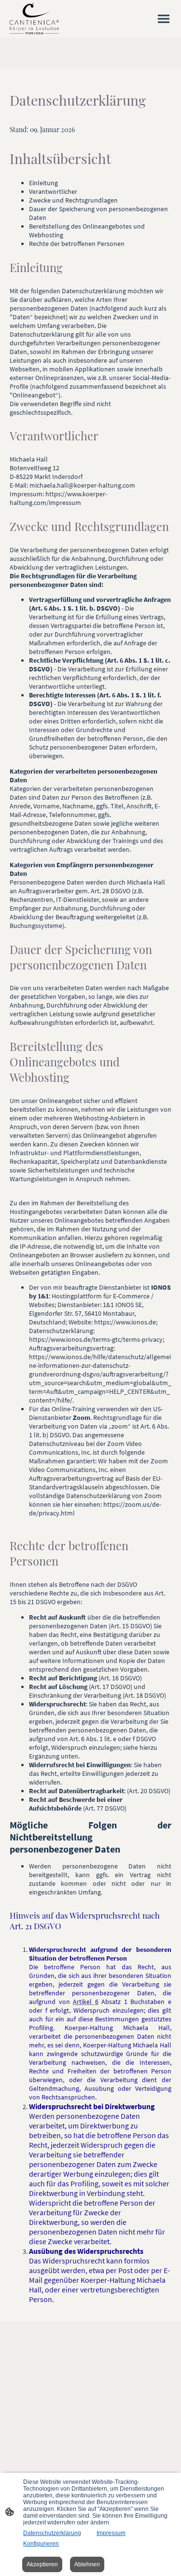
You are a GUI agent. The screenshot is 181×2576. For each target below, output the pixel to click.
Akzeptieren (42, 2564)
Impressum (111, 2533)
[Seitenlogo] (34, 19)
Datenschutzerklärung (52, 2533)
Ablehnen (87, 2564)
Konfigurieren (41, 2544)
